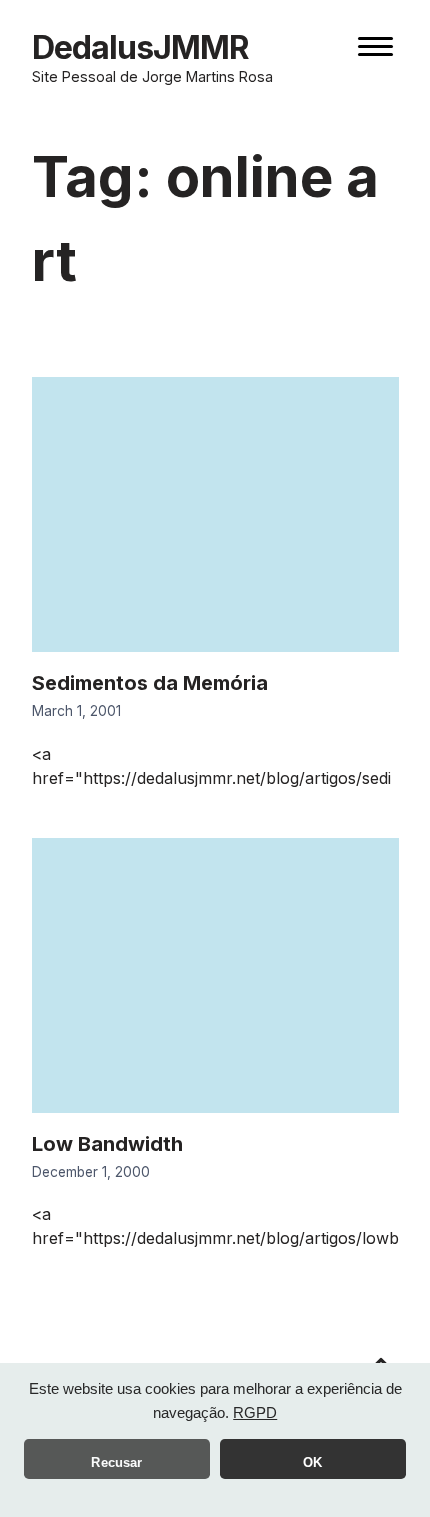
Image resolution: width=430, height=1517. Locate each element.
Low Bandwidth (107, 1144)
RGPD (255, 1413)
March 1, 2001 (76, 711)
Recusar (116, 1462)
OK (312, 1462)
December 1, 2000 (91, 1172)
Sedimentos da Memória (150, 683)
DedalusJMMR (140, 47)
